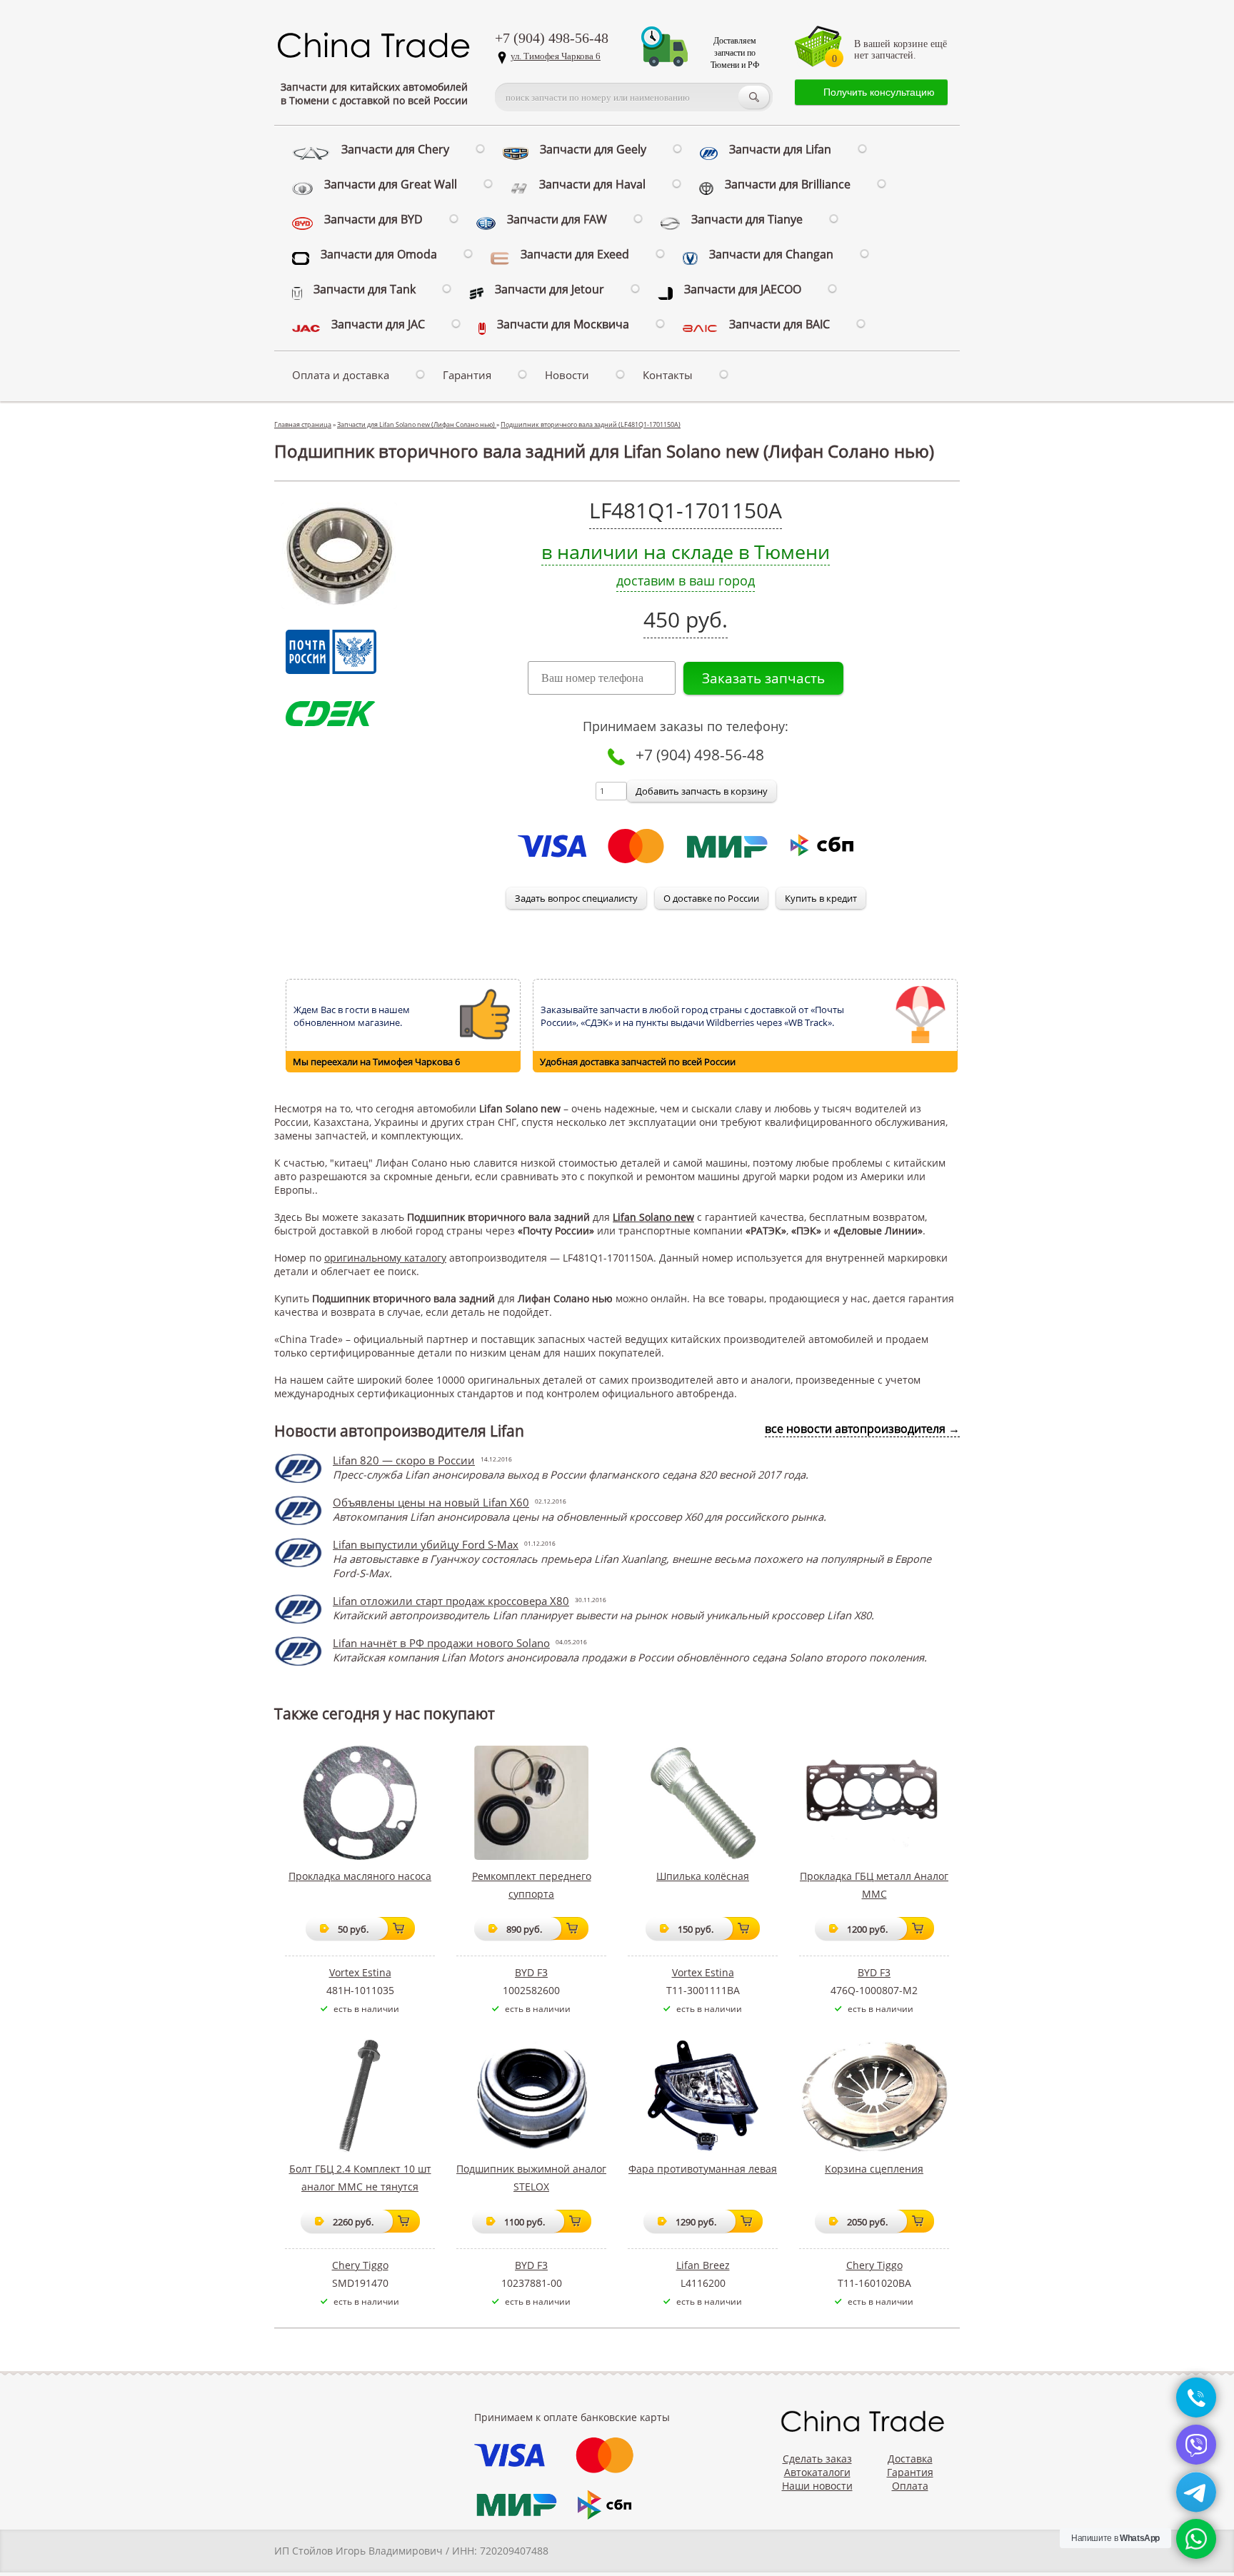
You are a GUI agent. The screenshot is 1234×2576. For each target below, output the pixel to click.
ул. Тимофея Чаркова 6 (556, 56)
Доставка (910, 2459)
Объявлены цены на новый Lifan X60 (431, 1502)
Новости (567, 375)
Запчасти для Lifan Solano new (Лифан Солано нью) (417, 424)
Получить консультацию (879, 92)
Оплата (910, 2486)
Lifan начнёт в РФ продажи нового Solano (441, 1643)
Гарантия (467, 375)
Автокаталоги (817, 2472)
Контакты (668, 375)
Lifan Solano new (653, 1217)
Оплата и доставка (341, 375)
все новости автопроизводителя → (862, 1429)
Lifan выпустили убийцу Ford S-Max (426, 1544)
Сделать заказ (817, 2459)
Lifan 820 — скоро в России (404, 1460)
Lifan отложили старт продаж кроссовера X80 (451, 1601)
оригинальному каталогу (385, 1258)
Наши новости (817, 2486)
